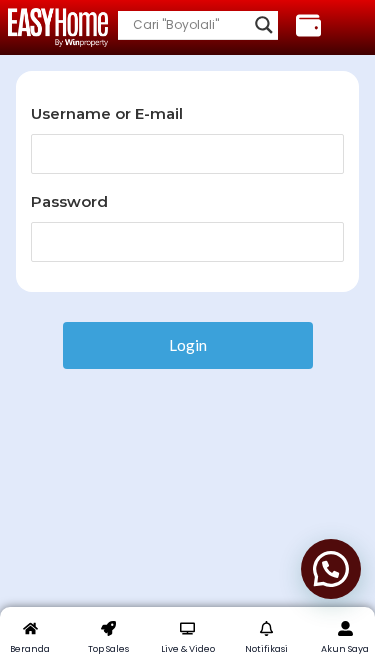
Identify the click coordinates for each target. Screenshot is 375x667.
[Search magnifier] (264, 25)
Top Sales (108, 649)
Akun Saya (345, 649)
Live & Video (188, 649)
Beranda (30, 649)
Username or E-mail (107, 113)
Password (69, 201)
